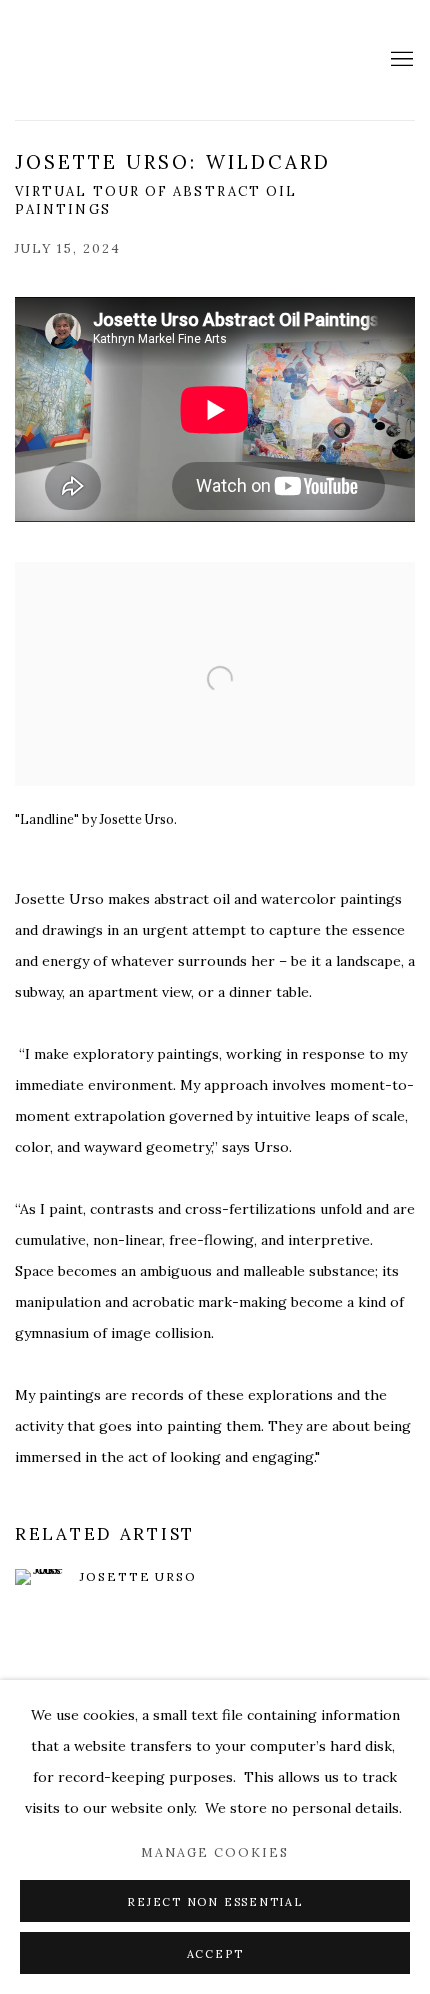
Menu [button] (400, 60)
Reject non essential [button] (214, 1902)
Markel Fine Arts (85, 60)
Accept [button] (215, 1954)
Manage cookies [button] (215, 1852)
